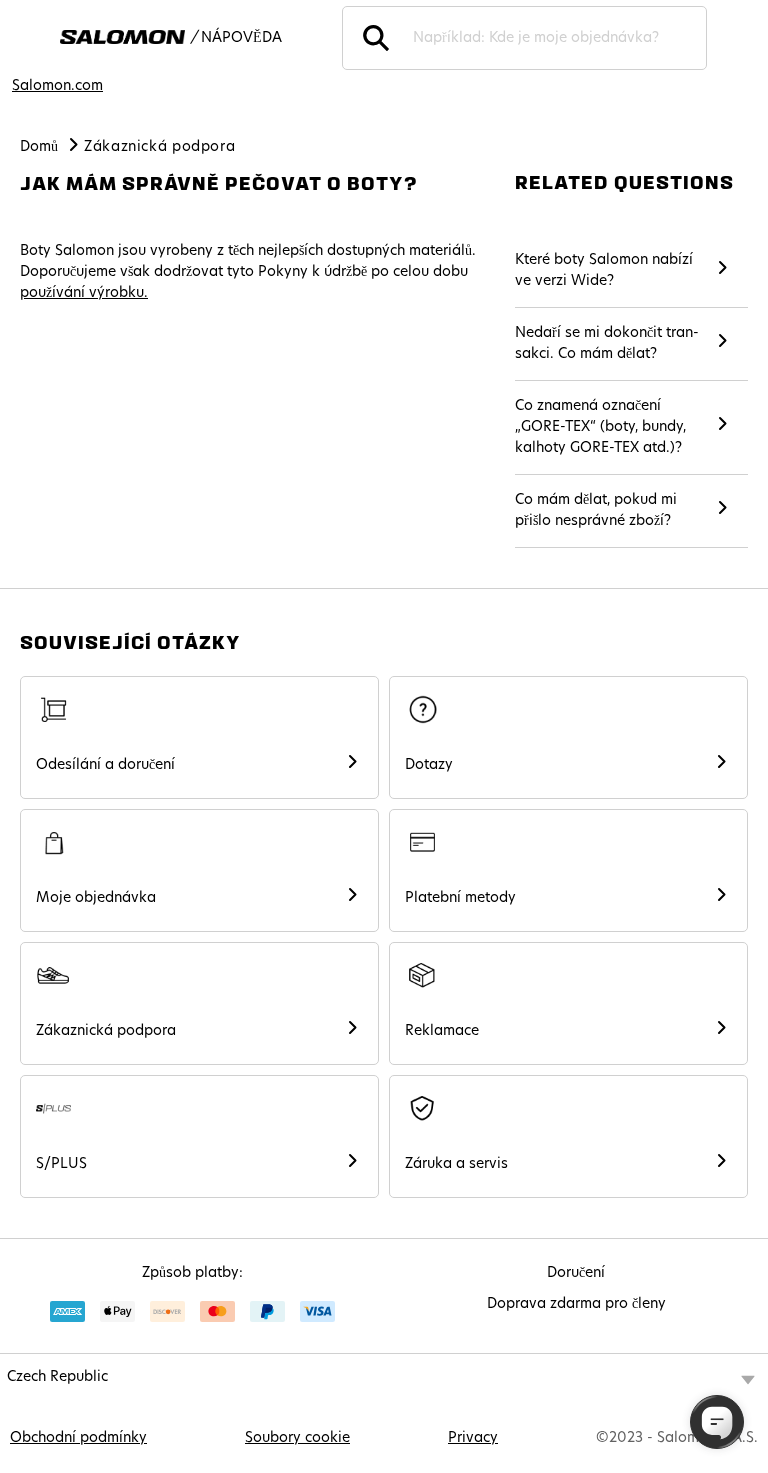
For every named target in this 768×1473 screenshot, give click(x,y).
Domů (39, 147)
